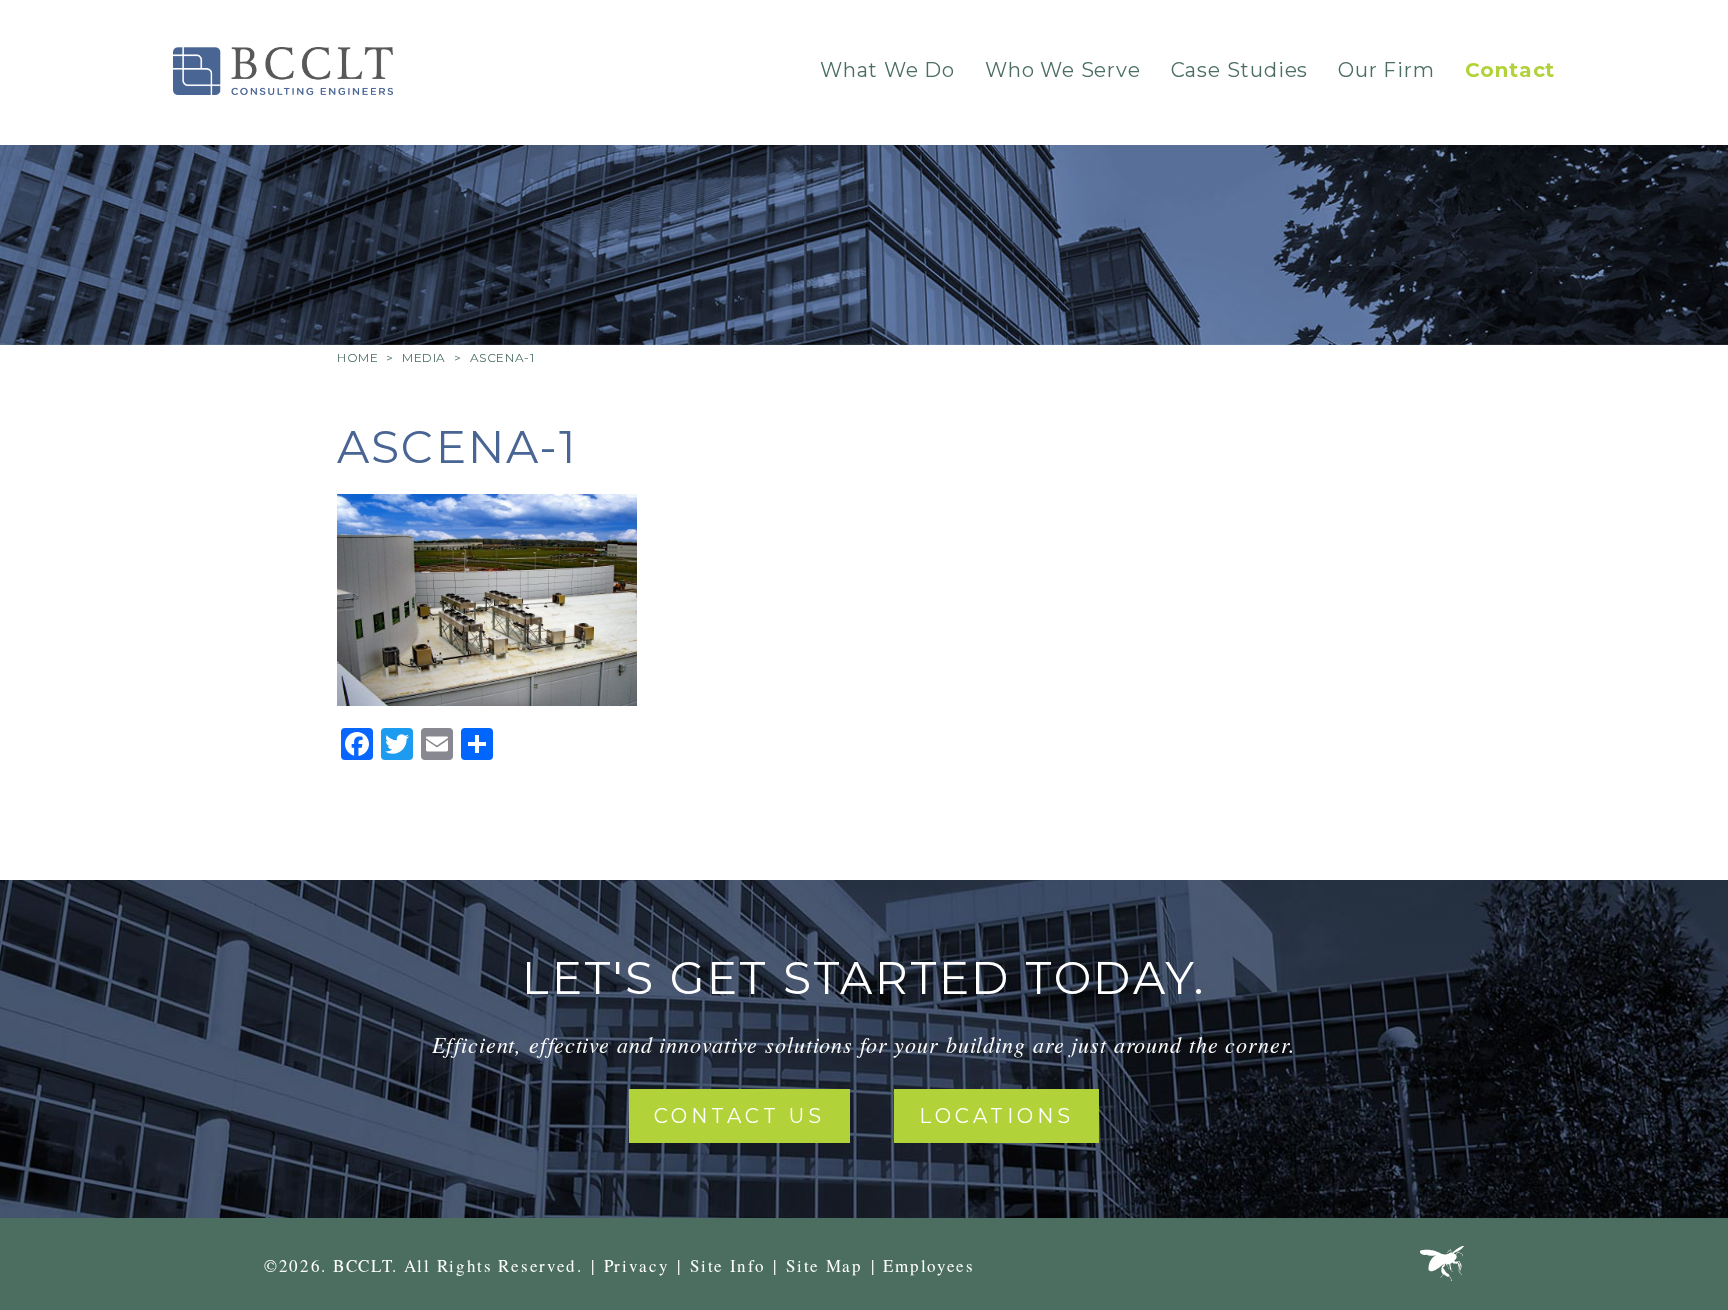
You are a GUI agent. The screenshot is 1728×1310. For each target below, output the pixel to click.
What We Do (887, 70)
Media (424, 357)
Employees (928, 1265)
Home (357, 357)
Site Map (824, 1265)
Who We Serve (1063, 70)
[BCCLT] (283, 71)
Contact (1510, 70)
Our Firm (1386, 70)
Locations (996, 1116)
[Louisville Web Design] (1442, 1268)
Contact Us (739, 1116)
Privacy (637, 1265)
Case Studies (1240, 70)
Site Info (727, 1265)
